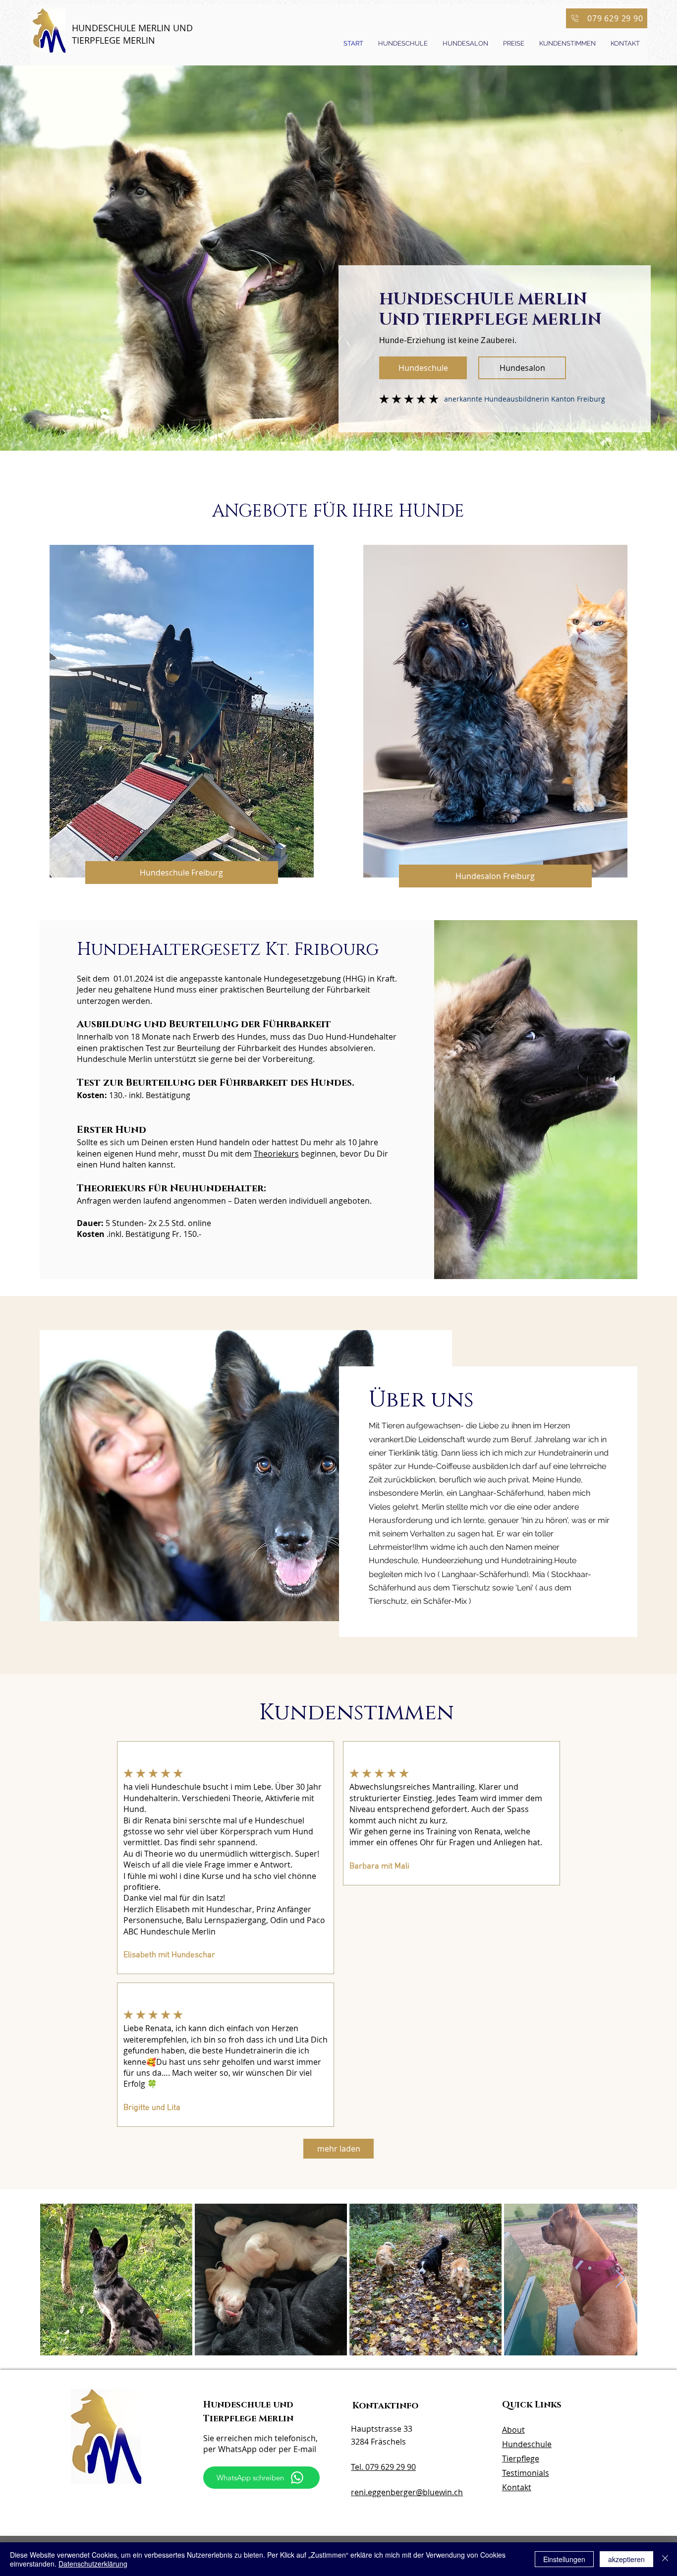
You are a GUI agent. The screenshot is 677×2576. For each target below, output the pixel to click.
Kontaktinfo (385, 2406)
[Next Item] (620, 2279)
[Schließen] (665, 2559)
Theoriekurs (276, 1154)
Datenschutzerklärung (93, 2564)
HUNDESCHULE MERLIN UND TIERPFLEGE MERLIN (132, 34)
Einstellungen (564, 2559)
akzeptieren (626, 2559)
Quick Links (532, 2405)
